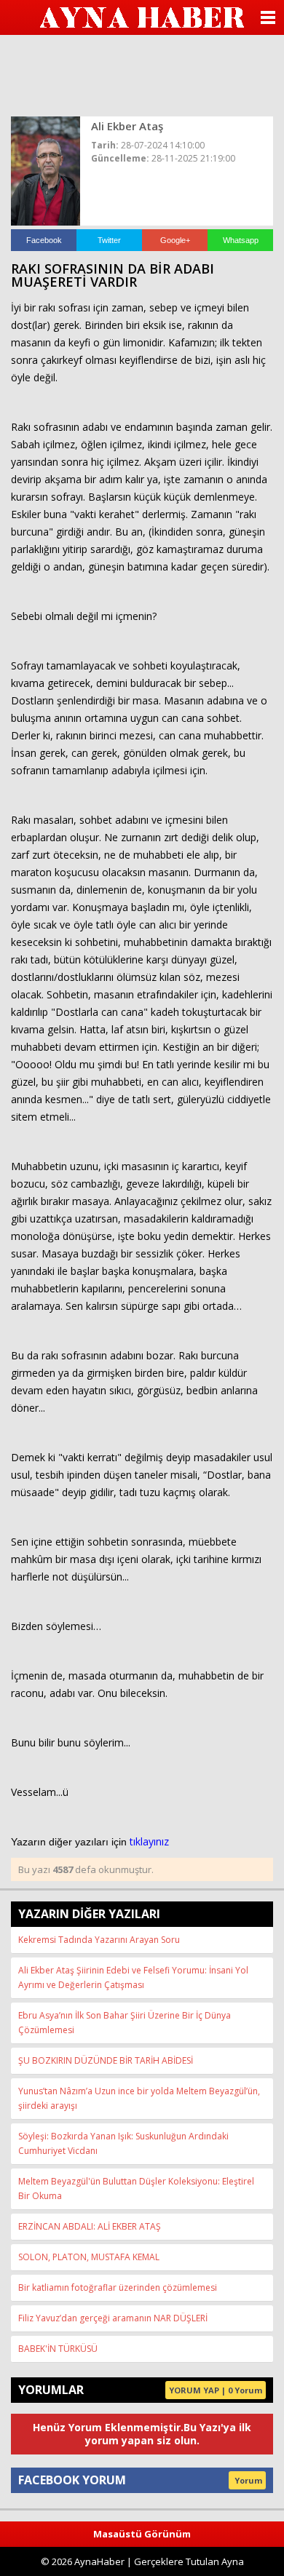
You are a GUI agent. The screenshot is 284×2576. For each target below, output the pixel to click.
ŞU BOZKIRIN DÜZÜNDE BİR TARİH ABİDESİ (106, 2060)
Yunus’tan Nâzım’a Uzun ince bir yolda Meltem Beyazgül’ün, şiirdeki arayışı (139, 2098)
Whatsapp (241, 240)
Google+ (175, 240)
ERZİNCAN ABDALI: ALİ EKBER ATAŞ (90, 2226)
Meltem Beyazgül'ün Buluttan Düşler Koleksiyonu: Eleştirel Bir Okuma (136, 2189)
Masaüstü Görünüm (142, 2534)
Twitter (109, 240)
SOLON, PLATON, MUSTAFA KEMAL (89, 2257)
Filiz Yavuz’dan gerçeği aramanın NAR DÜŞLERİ (113, 2318)
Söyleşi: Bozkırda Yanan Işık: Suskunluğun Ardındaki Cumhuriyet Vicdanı (123, 2143)
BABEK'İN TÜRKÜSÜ (58, 2349)
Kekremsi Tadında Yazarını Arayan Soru (99, 1940)
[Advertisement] (142, 74)
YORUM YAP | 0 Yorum (216, 2390)
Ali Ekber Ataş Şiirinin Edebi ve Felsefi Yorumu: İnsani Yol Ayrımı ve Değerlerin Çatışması (133, 1977)
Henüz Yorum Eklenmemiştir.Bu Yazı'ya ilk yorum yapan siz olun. (142, 2434)
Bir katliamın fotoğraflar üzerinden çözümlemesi (118, 2287)
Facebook (44, 240)
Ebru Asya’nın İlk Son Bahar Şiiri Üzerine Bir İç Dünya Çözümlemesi (125, 2023)
